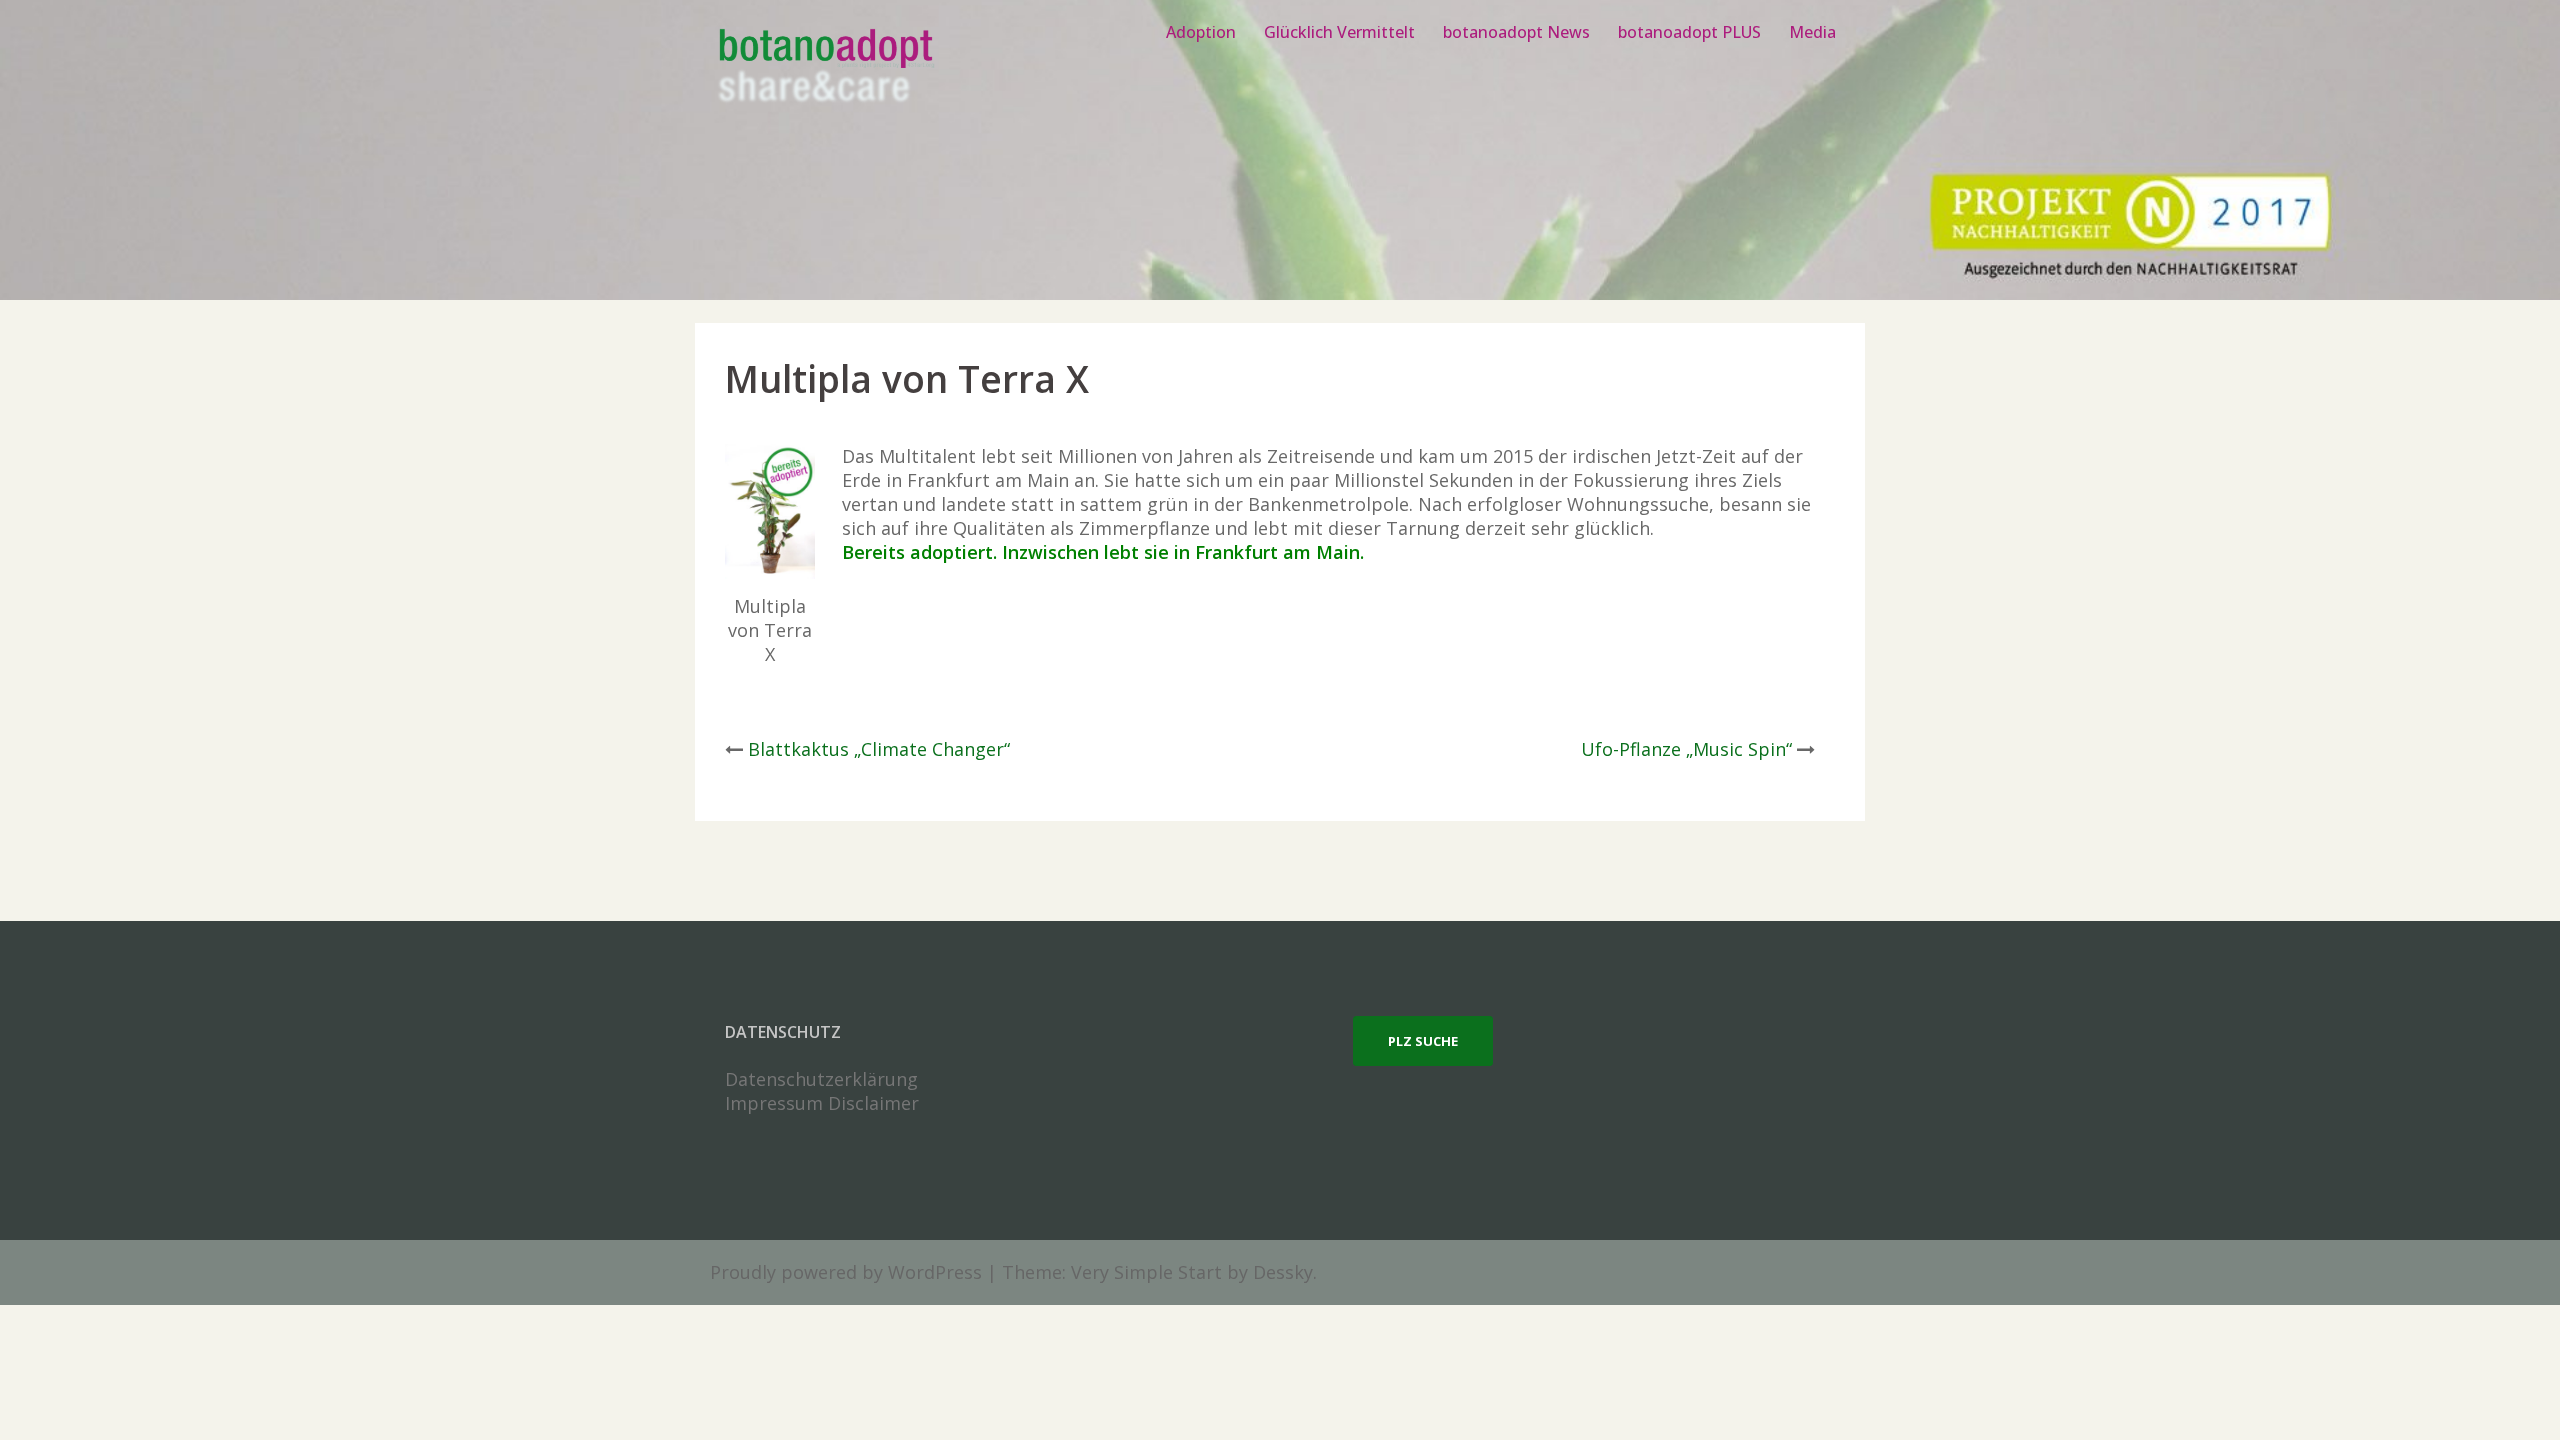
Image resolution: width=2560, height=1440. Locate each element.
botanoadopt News (1516, 32)
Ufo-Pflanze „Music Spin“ (1686, 749)
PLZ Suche (1423, 1041)
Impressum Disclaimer (822, 1103)
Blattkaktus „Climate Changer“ (879, 749)
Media (1812, 32)
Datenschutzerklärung (821, 1079)
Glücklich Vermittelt (1339, 32)
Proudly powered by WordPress (846, 1272)
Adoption (1201, 32)
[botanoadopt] (824, 68)
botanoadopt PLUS (1689, 32)
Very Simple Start (1146, 1272)
